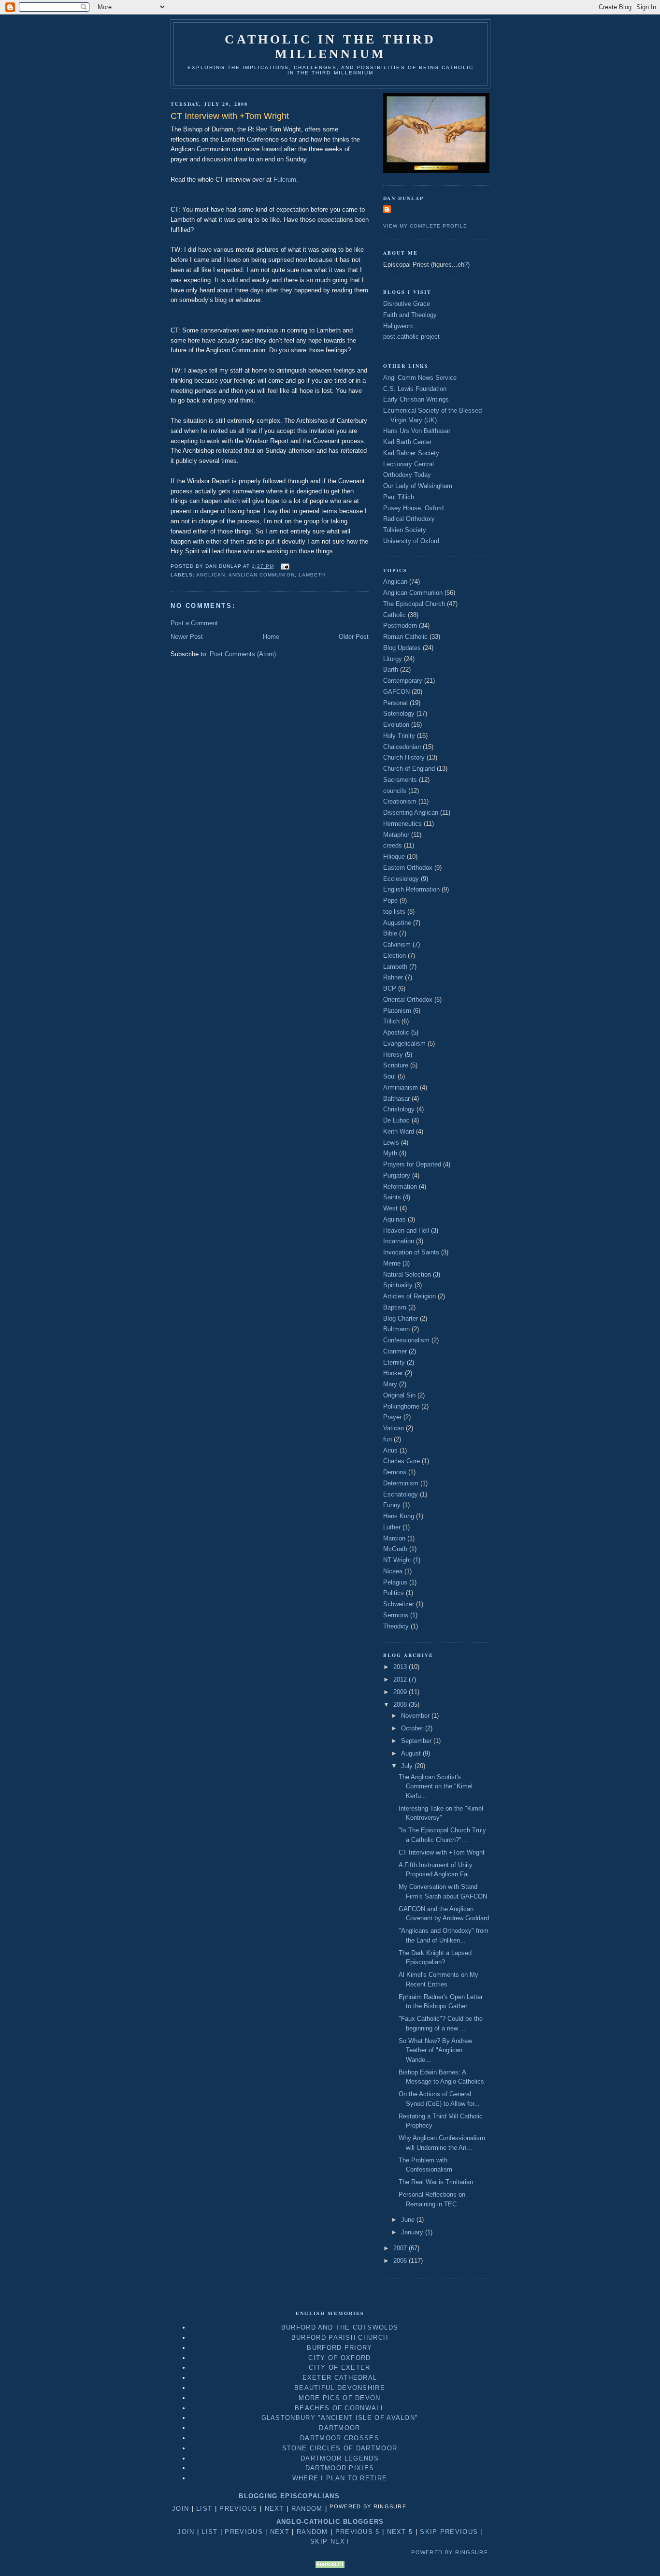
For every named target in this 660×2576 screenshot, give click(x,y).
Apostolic (396, 1032)
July (408, 1766)
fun (387, 1439)
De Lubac (396, 1120)
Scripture (396, 1065)
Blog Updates (402, 648)
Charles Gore (402, 1461)
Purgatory (397, 1175)
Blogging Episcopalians (289, 2496)
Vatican (394, 1428)
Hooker (393, 1373)
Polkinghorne (401, 1406)
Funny (392, 1505)
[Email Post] (284, 566)
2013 (401, 1667)
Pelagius (395, 1582)
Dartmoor (339, 2428)
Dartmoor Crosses (340, 2438)
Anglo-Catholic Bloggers (330, 2522)
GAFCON (396, 692)
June (409, 2220)
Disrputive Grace (407, 304)
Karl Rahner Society (411, 453)
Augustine (397, 923)
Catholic (395, 615)
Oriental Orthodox (408, 1000)
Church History (404, 757)
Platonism (397, 1011)
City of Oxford (339, 2358)
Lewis (391, 1143)
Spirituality (398, 1285)
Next (274, 2509)
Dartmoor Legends (340, 2458)
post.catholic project (411, 337)
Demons (395, 1472)
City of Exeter (339, 2367)
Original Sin (399, 1395)
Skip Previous (449, 2532)
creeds (393, 845)
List (204, 2509)
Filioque (394, 856)
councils (395, 791)
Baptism (395, 1307)
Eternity (394, 1362)
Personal (395, 703)
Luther (392, 1527)
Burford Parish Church (340, 2338)
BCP (390, 988)
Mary (390, 1384)
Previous (238, 2509)
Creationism (400, 801)
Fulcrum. (286, 180)
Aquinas (395, 1219)
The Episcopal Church (414, 604)
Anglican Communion (261, 575)
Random (307, 2509)
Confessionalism (406, 1340)
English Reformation (411, 889)
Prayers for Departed (412, 1164)
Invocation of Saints (411, 1252)
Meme (392, 1263)
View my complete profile (425, 226)
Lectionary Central (409, 464)
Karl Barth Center (407, 442)
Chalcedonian (402, 747)
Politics (394, 1593)
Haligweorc (398, 326)
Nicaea (393, 1571)
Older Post (354, 637)
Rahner (393, 977)
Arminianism (401, 1087)
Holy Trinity (399, 736)
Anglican (211, 575)
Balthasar (396, 1099)
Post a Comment (194, 623)
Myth (390, 1153)
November (416, 1716)
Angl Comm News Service (420, 378)
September (417, 1741)
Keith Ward (399, 1131)
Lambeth (312, 575)
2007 (401, 2248)
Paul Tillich (399, 497)
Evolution (396, 725)
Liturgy (393, 659)
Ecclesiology (401, 879)
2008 (401, 1705)
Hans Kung (399, 1516)
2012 (401, 1679)
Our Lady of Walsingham (418, 486)
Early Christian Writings (416, 399)
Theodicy (396, 1626)
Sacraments (400, 780)
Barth (391, 669)
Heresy (393, 1055)
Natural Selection (407, 1274)
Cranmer (395, 1351)
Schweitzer (399, 1604)
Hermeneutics (402, 824)
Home (271, 637)
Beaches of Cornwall (340, 2408)
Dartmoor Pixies (340, 2468)
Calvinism (397, 944)
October (413, 1728)
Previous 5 (358, 2532)
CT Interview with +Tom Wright (442, 1852)
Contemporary (403, 681)
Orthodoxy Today (407, 475)
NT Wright (397, 1560)
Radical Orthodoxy (409, 519)
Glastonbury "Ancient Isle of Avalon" (340, 2418)
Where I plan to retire (340, 2478)
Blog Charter (401, 1318)
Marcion (394, 1538)
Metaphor (396, 835)
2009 (401, 1692)
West (390, 1208)
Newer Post (187, 637)
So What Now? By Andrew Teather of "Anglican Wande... (435, 2050)
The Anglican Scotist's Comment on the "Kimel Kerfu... (436, 1786)
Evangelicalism (404, 1043)
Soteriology (399, 713)
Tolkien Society (405, 530)
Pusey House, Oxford (413, 508)
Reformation (400, 1187)
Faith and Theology (410, 315)
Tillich (391, 1021)
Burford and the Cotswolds (340, 2327)
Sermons (396, 1615)
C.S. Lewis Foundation (415, 389)
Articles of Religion (409, 1296)
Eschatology (401, 1494)
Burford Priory (339, 2348)
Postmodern (400, 626)
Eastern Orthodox (408, 868)
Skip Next (330, 2541)
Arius (390, 1450)
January (413, 2232)
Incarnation (399, 1241)
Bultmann (396, 1329)
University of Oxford (411, 541)
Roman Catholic (405, 637)
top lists (394, 912)
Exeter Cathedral (340, 2378)
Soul (389, 1076)
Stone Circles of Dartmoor (340, 2448)
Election (395, 956)
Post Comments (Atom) (243, 654)
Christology (399, 1109)
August (412, 1753)
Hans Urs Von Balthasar (417, 431)
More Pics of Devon (339, 2398)
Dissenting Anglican (411, 813)
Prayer (392, 1417)
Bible (390, 933)
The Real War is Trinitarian (436, 2182)
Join (180, 2509)
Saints (392, 1197)
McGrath (395, 1549)
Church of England (409, 769)
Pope (390, 900)
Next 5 (400, 2532)
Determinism (401, 1483)
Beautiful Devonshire (340, 2388)
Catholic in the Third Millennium (330, 47)
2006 (401, 2261)
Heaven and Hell (406, 1230)
